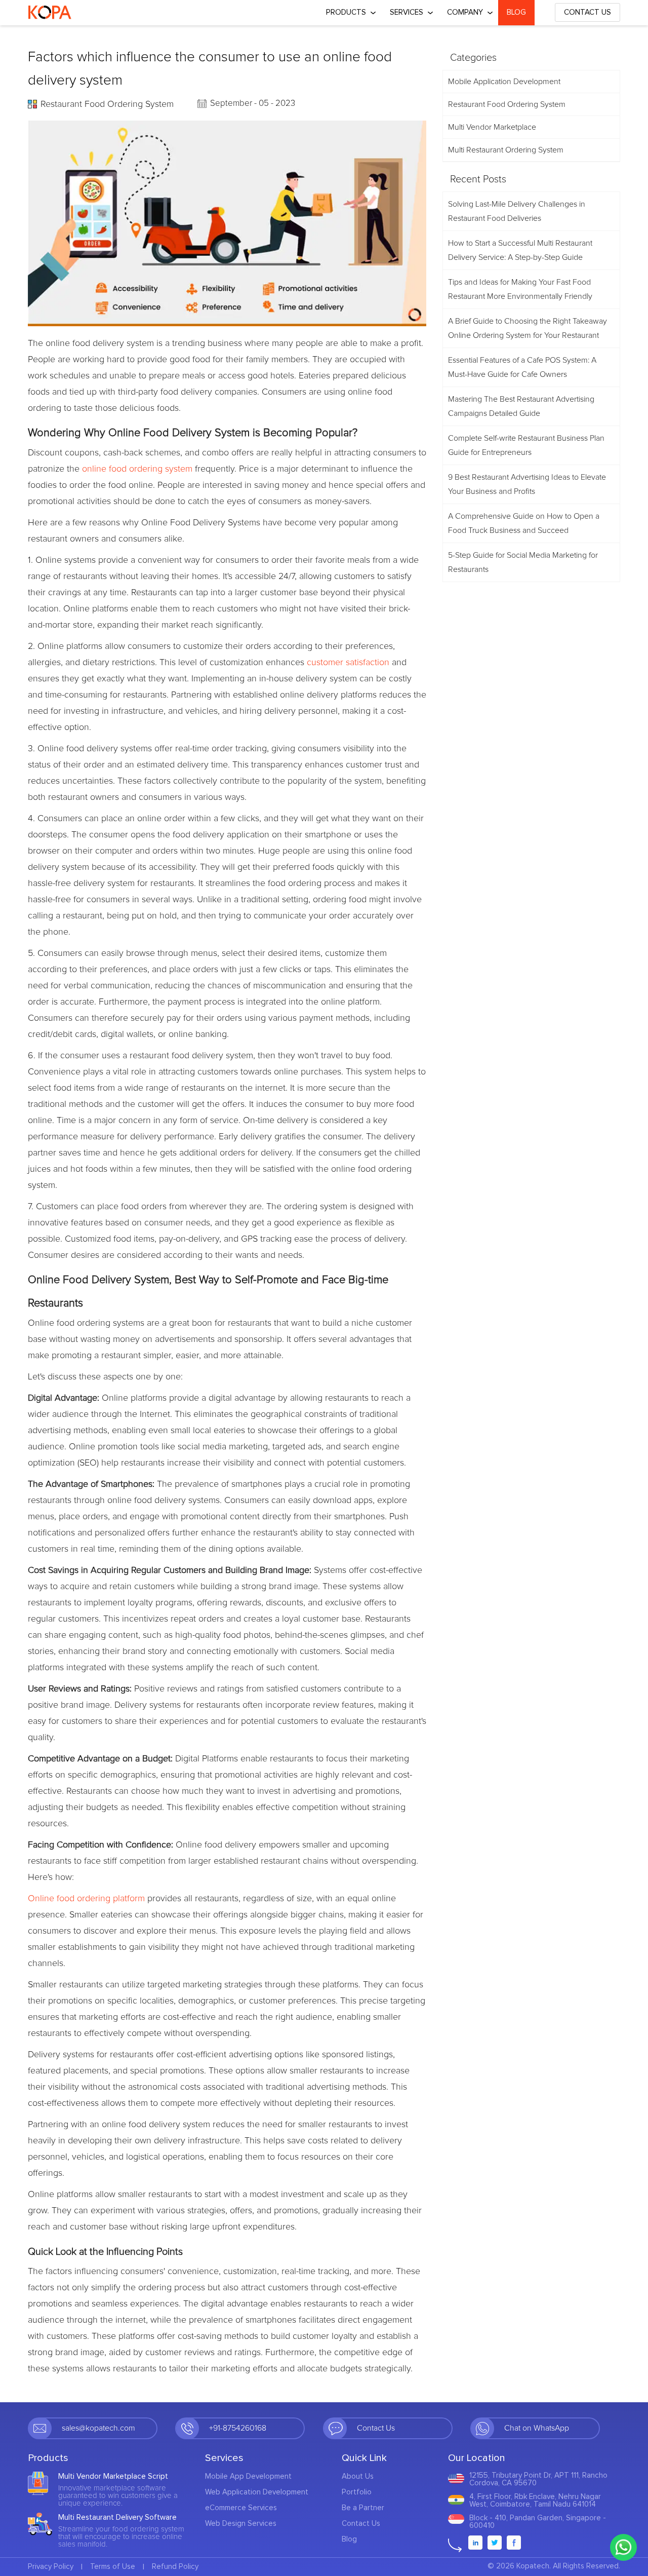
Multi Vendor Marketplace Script (113, 2476)
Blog (516, 12)
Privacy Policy (51, 2567)
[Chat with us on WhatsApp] (623, 2547)
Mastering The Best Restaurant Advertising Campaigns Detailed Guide (521, 406)
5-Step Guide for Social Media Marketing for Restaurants (523, 562)
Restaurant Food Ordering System (107, 104)
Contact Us (588, 12)
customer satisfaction (348, 663)
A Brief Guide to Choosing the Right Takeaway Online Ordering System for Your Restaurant (528, 328)
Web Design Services (241, 2524)
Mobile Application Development (504, 82)
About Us (358, 2476)
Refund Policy (175, 2567)
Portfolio (357, 2492)
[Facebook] (514, 2543)
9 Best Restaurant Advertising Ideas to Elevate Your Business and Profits (527, 484)
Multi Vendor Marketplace (492, 127)
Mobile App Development (248, 2476)
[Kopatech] (50, 13)
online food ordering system (137, 469)
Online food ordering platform (86, 1899)
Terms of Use (113, 2567)
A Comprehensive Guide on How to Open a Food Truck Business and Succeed (524, 523)
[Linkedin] (475, 2543)
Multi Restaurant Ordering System (506, 150)
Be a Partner (363, 2508)
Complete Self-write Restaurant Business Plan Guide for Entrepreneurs (526, 445)
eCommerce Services (241, 2508)
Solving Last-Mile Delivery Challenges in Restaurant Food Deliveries (517, 211)
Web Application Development (257, 2492)
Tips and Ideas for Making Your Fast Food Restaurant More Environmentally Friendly (520, 289)
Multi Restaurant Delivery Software (117, 2517)
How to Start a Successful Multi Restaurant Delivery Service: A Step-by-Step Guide (520, 250)
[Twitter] (495, 2543)
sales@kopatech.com (98, 2428)
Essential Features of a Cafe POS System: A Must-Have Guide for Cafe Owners (522, 367)
